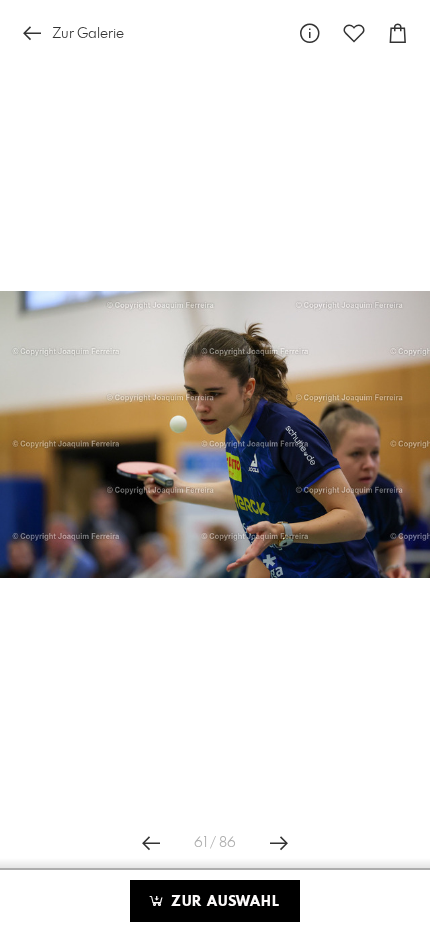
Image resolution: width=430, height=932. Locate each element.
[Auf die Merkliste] (354, 33)
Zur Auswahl (223, 902)
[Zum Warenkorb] (398, 33)
